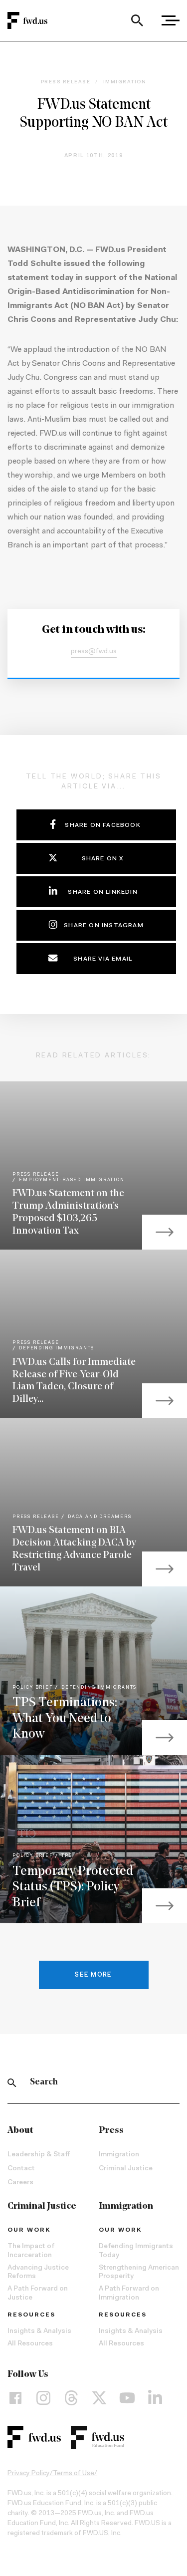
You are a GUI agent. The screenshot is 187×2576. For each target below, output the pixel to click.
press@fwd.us (94, 652)
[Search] (137, 20)
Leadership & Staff (39, 2155)
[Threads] (71, 2398)
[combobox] (137, 20)
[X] (99, 2398)
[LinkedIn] (155, 2398)
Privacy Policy (29, 2474)
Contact (21, 2169)
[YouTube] (127, 2398)
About (20, 2131)
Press (111, 2131)
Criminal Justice (126, 2169)
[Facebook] (15, 2398)
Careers (20, 2183)
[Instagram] (43, 2398)
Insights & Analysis (39, 2331)
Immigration (119, 2155)
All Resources (30, 2344)
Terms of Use (74, 2474)
